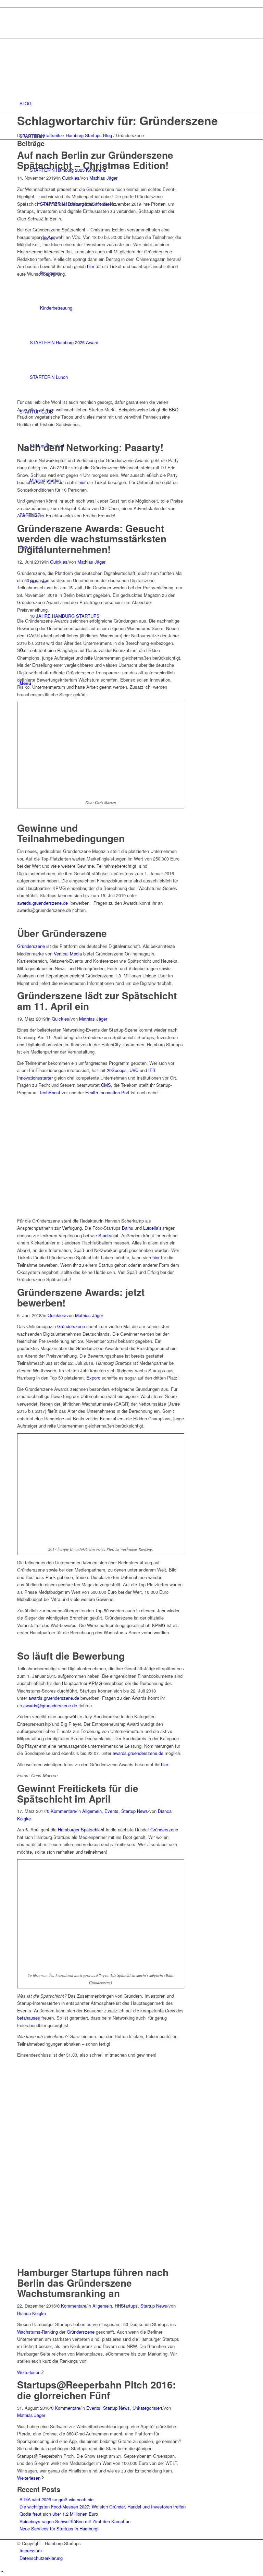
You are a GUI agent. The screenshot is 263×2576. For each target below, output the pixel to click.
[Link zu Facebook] (21, 19)
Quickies (71, 178)
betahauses (29, 2018)
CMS (106, 1085)
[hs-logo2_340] (68, 71)
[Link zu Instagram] (21, 11)
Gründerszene (31, 946)
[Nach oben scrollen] (2, 2572)
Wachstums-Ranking (37, 2332)
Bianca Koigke (32, 2313)
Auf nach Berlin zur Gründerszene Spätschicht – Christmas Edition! (95, 160)
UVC (134, 1070)
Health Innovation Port (107, 1092)
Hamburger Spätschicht (81, 1829)
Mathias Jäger (103, 178)
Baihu (128, 1228)
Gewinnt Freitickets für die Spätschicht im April (78, 1793)
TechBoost (50, 1092)
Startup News (135, 1811)
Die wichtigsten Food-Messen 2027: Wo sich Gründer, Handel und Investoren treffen (103, 2507)
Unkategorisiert (147, 2408)
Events (111, 1811)
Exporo (93, 1378)
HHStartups (126, 2306)
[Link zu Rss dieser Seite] (21, 27)
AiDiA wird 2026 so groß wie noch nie (57, 2499)
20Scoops (117, 1070)
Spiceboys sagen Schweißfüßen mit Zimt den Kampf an (75, 2521)
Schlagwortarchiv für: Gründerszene (117, 120)
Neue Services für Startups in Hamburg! (59, 2529)
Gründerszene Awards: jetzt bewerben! (81, 1297)
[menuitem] (133, 103)
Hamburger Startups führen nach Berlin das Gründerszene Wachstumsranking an (93, 2283)
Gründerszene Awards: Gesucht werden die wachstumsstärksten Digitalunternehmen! (92, 539)
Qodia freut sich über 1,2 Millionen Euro (59, 2514)
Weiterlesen (29, 2372)
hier (91, 266)
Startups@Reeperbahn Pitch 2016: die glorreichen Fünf (96, 2390)
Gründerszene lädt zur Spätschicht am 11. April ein (97, 1001)
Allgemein (92, 1811)
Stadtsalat (108, 1235)
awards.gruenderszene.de (42, 903)
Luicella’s (152, 1228)
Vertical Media (68, 954)
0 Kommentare (61, 1811)
